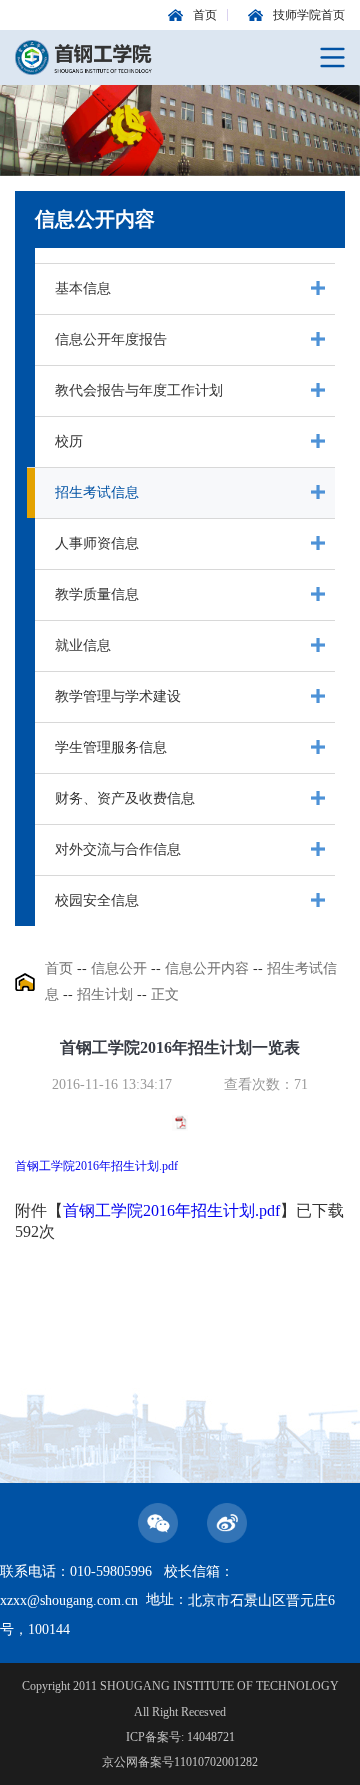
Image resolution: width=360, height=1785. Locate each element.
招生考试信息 (97, 492)
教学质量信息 (97, 594)
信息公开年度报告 (111, 339)
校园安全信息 (97, 900)
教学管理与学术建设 (118, 696)
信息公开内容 (207, 968)
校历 (69, 441)
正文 (165, 994)
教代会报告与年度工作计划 (139, 390)
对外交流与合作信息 (118, 849)
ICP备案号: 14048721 (180, 1737)
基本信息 (83, 288)
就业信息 (83, 645)
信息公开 (119, 968)
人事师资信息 (97, 543)
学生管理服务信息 (111, 747)
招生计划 (105, 994)
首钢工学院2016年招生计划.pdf (96, 1166)
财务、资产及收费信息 (125, 798)
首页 (59, 968)
